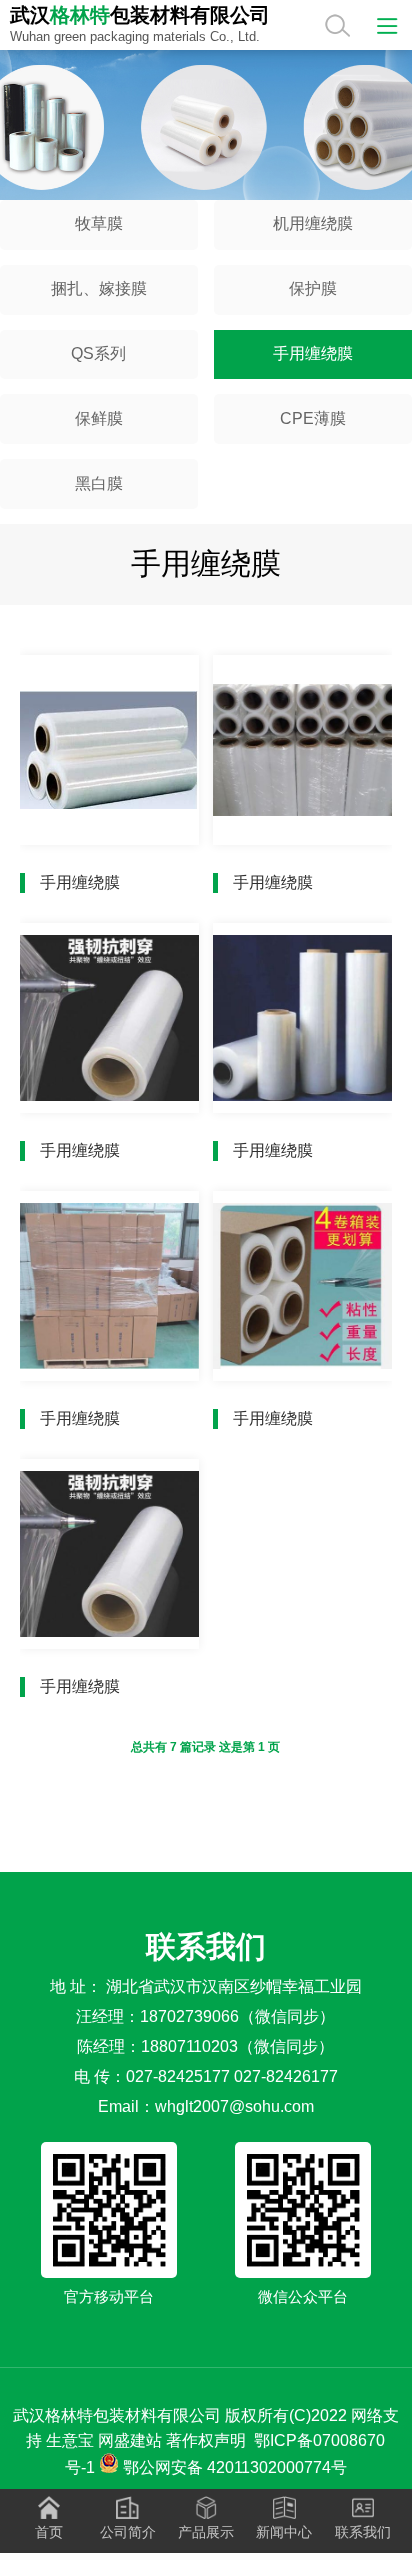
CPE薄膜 (313, 418)
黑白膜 (99, 483)
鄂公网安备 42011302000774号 (235, 2467)
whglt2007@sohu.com (234, 2106)
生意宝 (70, 2440)
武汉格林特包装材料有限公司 (117, 2415)
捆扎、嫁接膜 (99, 288)
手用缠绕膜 (313, 353)
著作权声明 (206, 2440)
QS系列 (98, 353)
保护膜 (313, 288)
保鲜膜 (99, 418)
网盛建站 (130, 2440)
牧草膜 (99, 223)
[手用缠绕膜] (109, 750)
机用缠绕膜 (313, 223)
